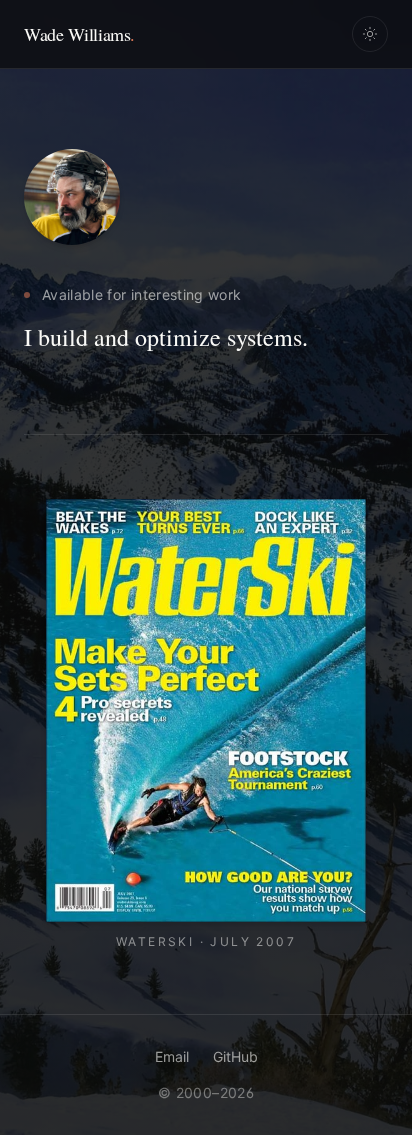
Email (172, 1056)
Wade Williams (79, 34)
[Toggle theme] (370, 34)
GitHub (235, 1056)
